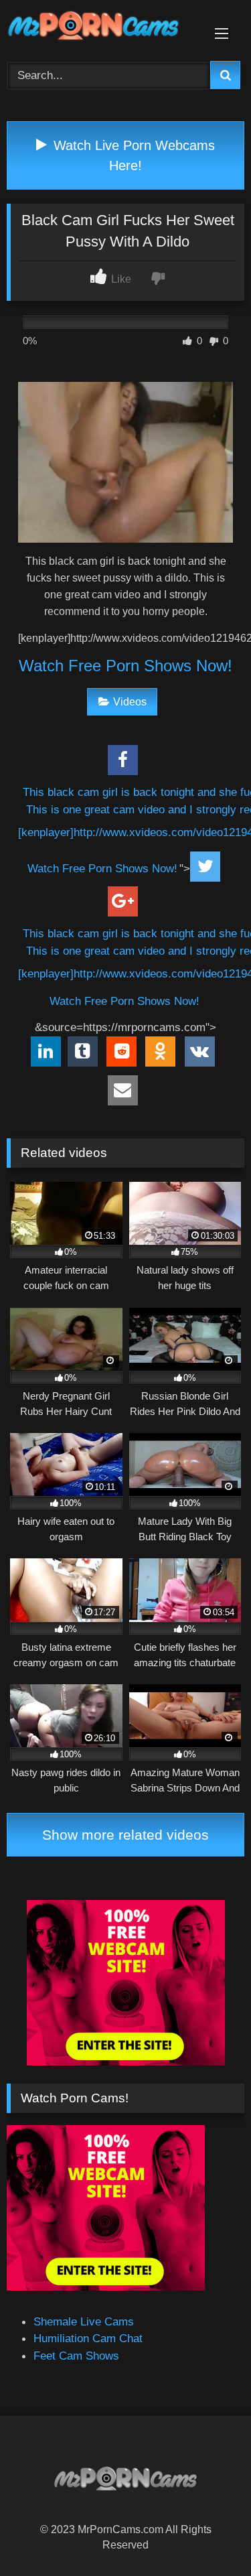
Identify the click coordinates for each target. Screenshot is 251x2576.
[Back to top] (208, 2535)
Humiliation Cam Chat (88, 2338)
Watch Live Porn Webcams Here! (132, 155)
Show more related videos (125, 1835)
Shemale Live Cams (84, 2321)
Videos (130, 702)
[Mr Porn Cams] (103, 28)
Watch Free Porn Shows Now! (125, 666)
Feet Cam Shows (76, 2356)
